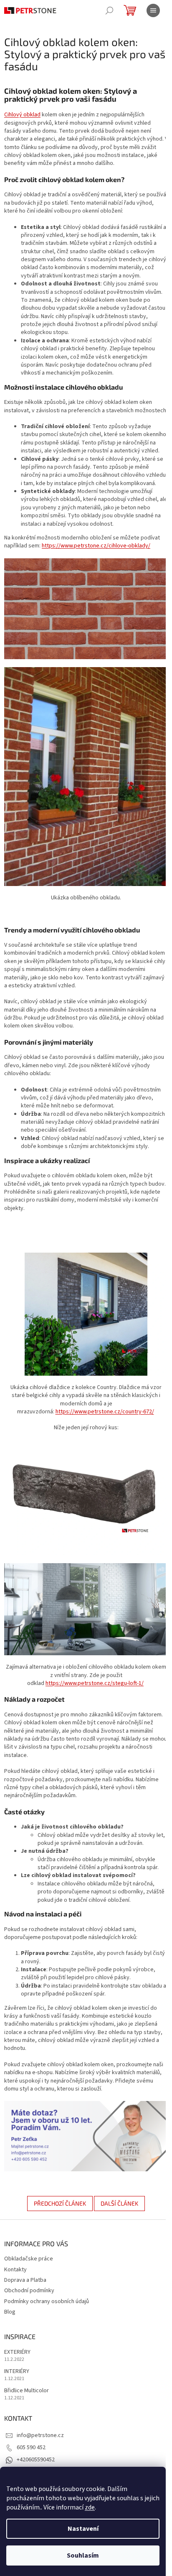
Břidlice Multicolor (27, 2391)
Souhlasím (83, 2555)
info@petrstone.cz (40, 2435)
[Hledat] (109, 10)
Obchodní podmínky (29, 2291)
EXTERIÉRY (17, 2352)
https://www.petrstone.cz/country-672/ (105, 1412)
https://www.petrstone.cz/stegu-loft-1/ (95, 1683)
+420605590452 (36, 2460)
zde (90, 2507)
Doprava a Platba (25, 2280)
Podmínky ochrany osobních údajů (47, 2301)
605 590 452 (31, 2448)
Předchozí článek (60, 2203)
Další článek (119, 2203)
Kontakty (15, 2270)
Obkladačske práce (29, 2259)
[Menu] (153, 10)
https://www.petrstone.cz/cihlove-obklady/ (96, 546)
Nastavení (83, 2529)
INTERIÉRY (17, 2372)
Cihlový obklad (22, 115)
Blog (10, 2312)
